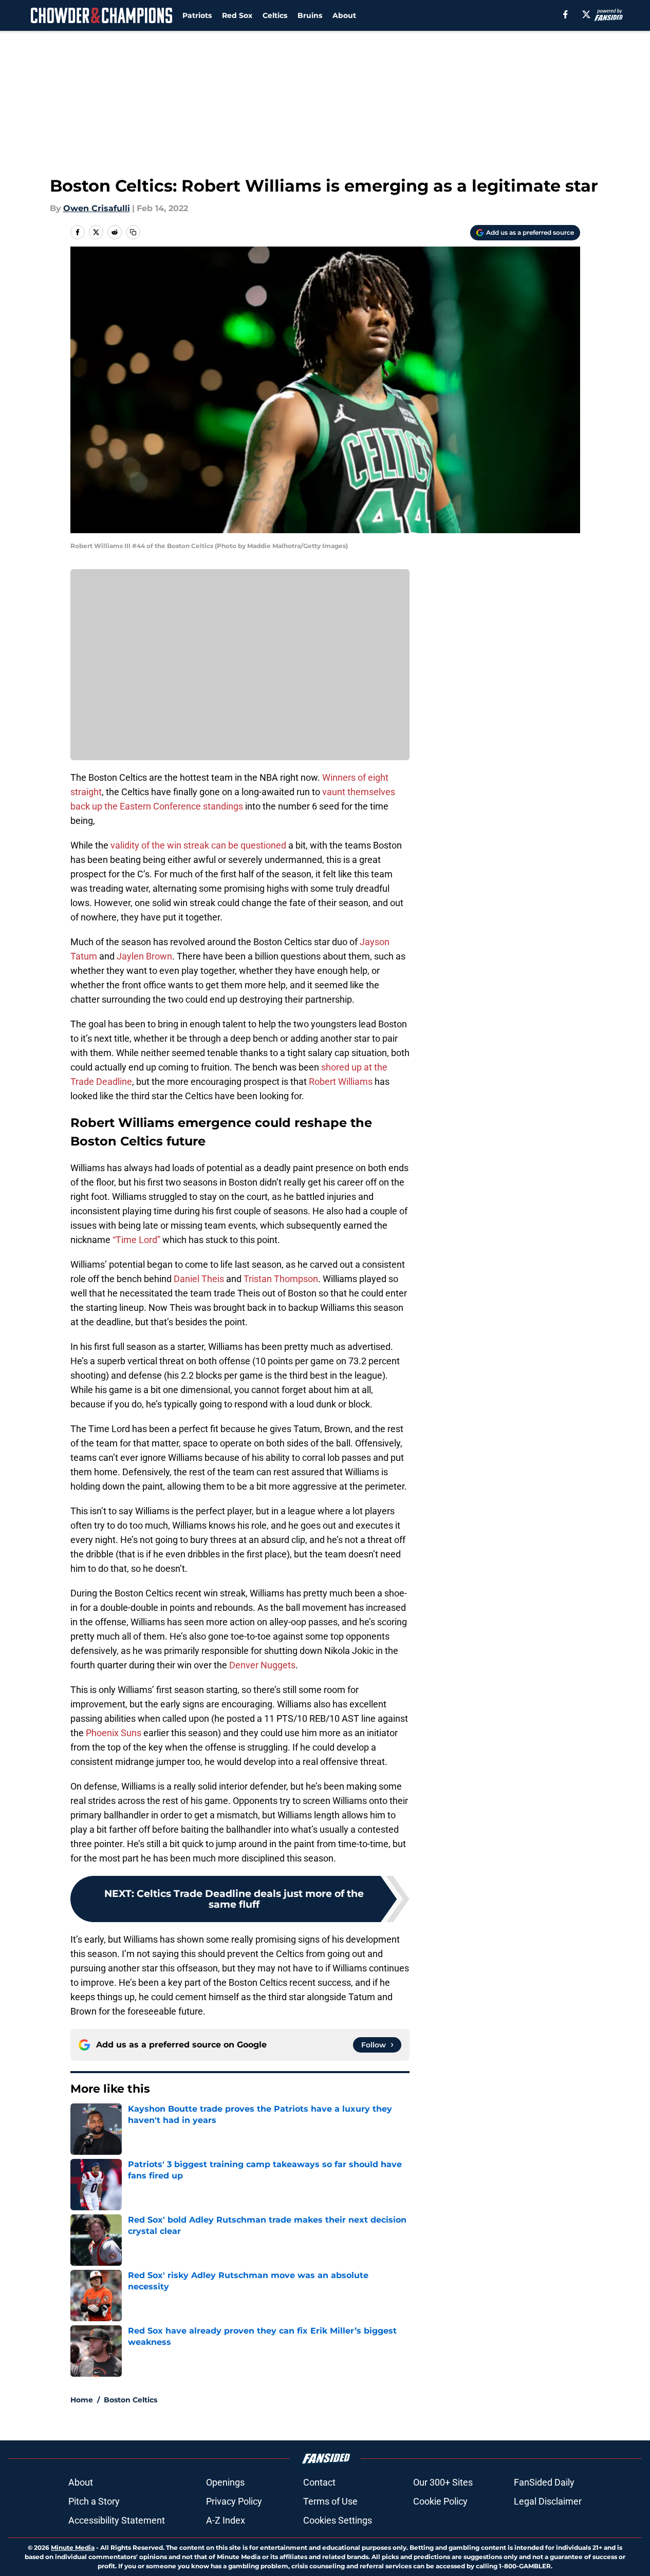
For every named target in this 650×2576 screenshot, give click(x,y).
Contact (319, 2482)
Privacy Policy (234, 2501)
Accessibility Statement (117, 2520)
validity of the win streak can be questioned (198, 845)
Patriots (197, 15)
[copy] (133, 232)
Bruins (310, 15)
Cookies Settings (338, 2520)
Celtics (275, 15)
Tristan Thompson (281, 1279)
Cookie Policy (440, 2501)
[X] (586, 14)
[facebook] (565, 14)
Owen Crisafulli (97, 208)
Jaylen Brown (144, 956)
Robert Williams (341, 1082)
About (344, 15)
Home (82, 2400)
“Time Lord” (136, 1240)
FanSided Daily (544, 2482)
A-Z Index (226, 2520)
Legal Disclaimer (548, 2501)
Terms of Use (330, 2501)
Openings (225, 2482)
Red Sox (237, 15)
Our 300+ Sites (443, 2482)
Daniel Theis (199, 1279)
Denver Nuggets (262, 1665)
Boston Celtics (131, 2400)
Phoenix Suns (114, 1733)
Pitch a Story (94, 2501)
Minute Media (73, 2547)
